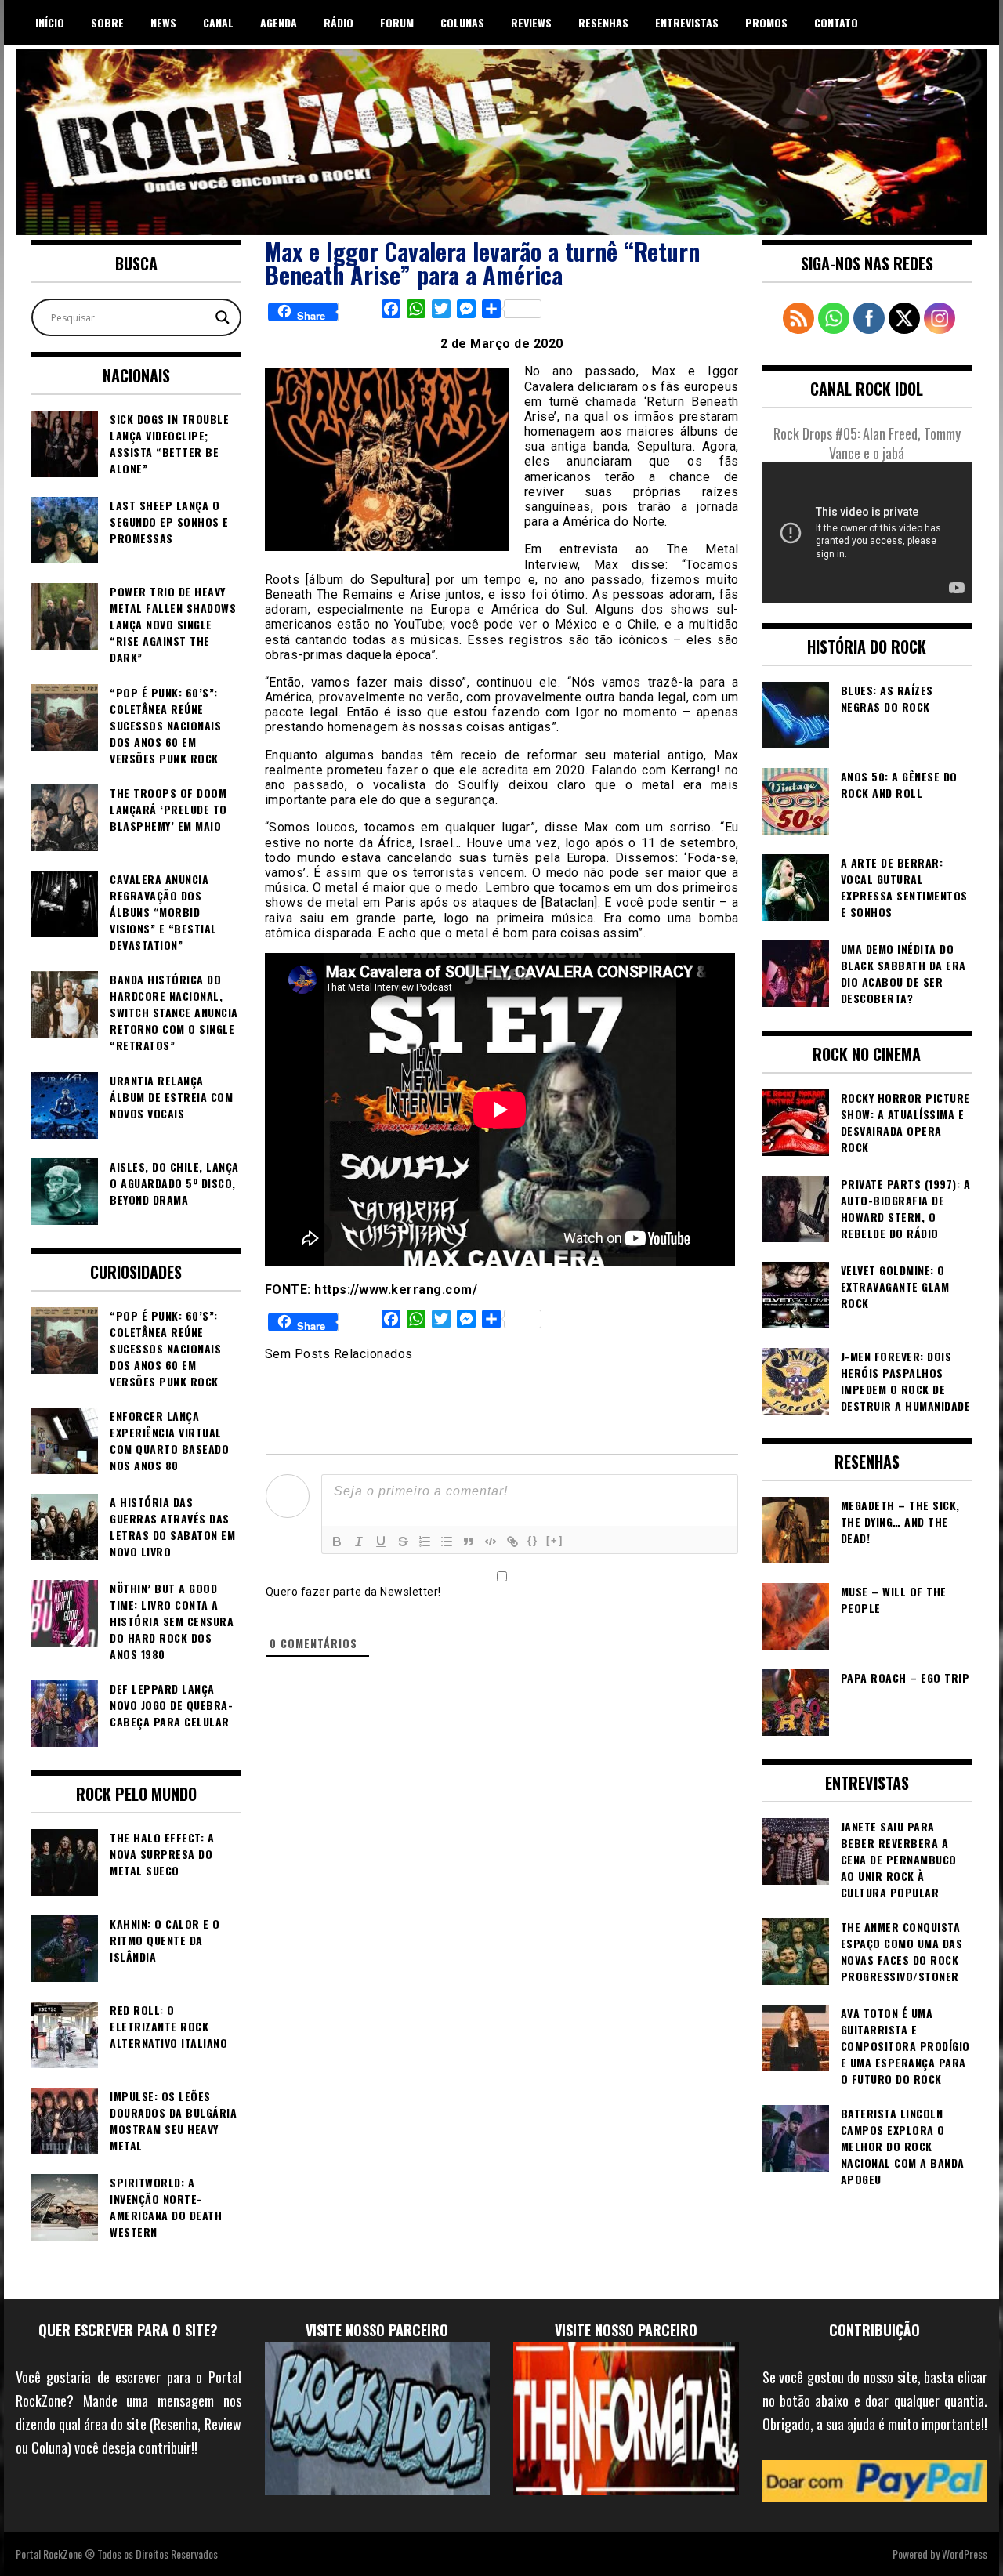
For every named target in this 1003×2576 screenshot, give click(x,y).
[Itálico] (359, 1542)
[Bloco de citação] (469, 1542)
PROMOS (766, 22)
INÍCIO (50, 22)
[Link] (512, 1542)
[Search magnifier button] (223, 317)
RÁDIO (339, 22)
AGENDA (279, 22)
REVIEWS (531, 22)
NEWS (163, 22)
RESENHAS (603, 22)
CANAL (218, 22)
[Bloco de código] (491, 1542)
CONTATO (836, 22)
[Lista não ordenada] (447, 1542)
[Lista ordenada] (425, 1542)
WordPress (965, 2554)
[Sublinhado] (381, 1542)
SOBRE (107, 22)
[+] (555, 1540)
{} (533, 1540)
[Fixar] (403, 1542)
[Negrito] (337, 1542)
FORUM (397, 22)
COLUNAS (462, 22)
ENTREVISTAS (687, 22)
